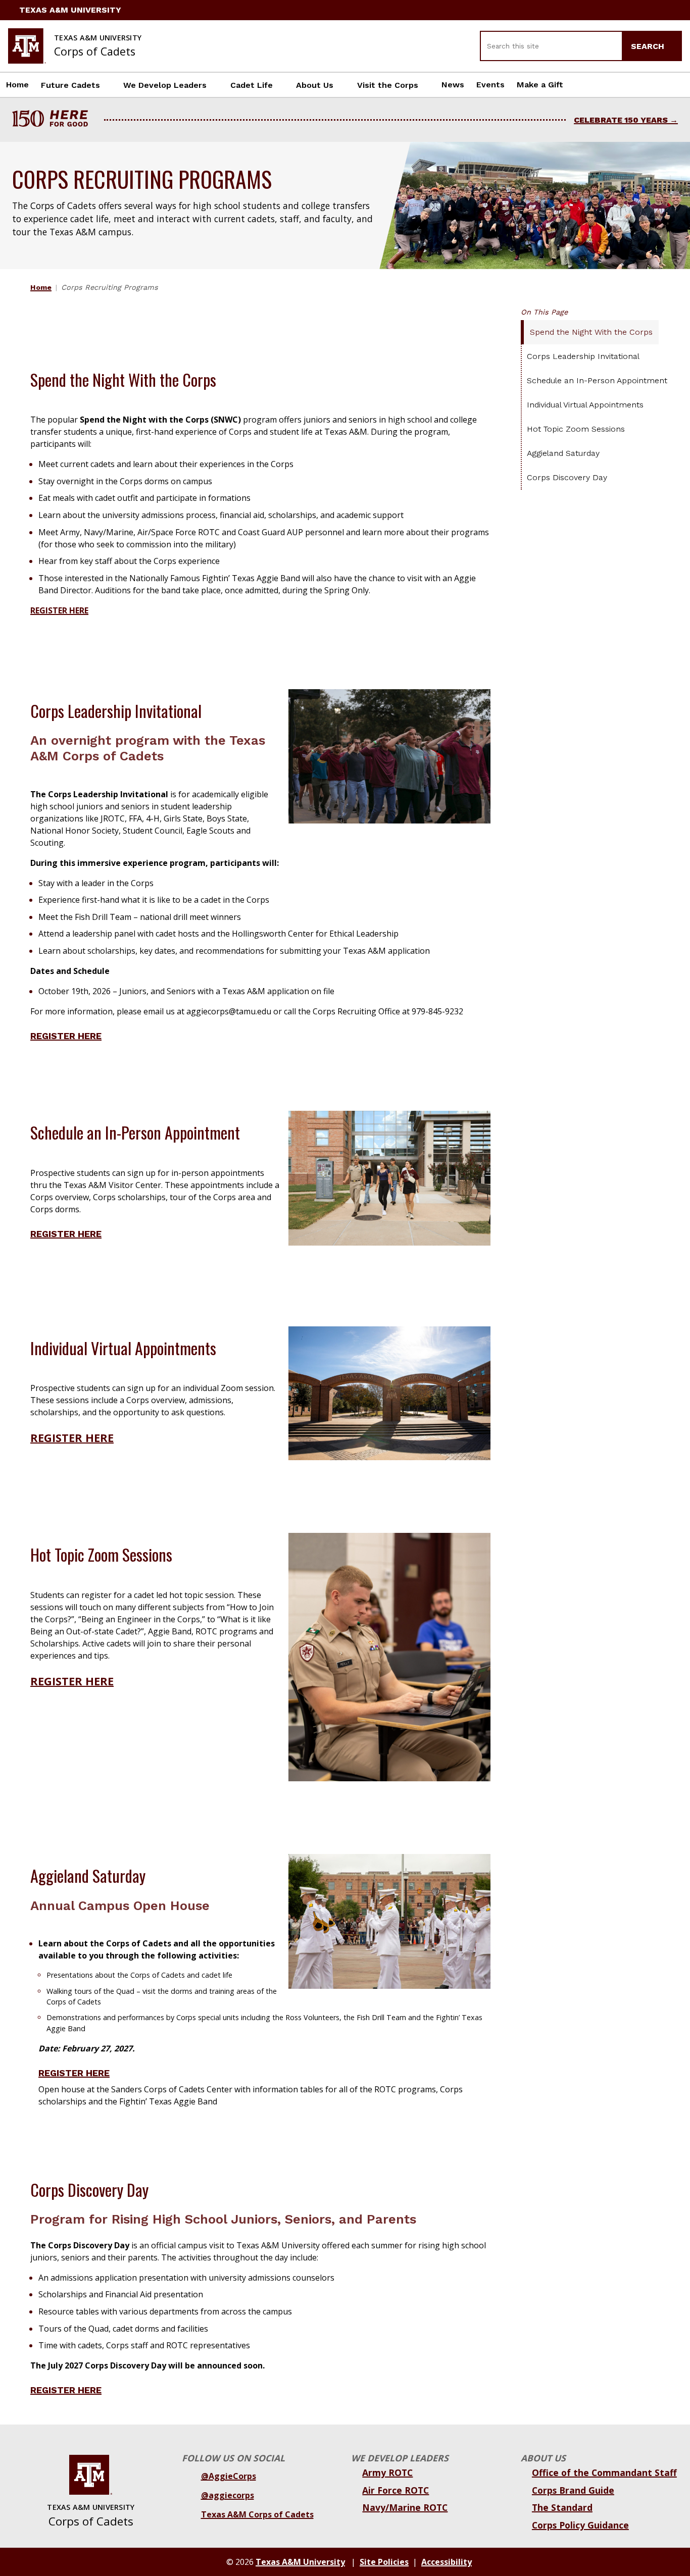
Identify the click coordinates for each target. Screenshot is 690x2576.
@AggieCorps (229, 2476)
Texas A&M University (70, 10)
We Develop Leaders (165, 85)
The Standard (562, 2507)
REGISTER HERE (66, 1036)
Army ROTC (387, 2472)
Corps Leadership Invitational (583, 356)
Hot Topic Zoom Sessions (576, 429)
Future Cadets (70, 85)
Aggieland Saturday (563, 453)
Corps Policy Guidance (580, 2525)
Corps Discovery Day (567, 477)
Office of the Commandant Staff (604, 2472)
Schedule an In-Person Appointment (597, 380)
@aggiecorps (228, 2495)
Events (490, 85)
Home (17, 85)
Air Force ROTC (396, 2490)
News (453, 85)
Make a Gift (540, 85)
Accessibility (447, 2562)
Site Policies (384, 2562)
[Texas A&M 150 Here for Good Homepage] (54, 120)
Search (649, 46)
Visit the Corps (388, 85)
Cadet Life (252, 85)
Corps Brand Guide (573, 2490)
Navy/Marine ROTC (405, 2507)
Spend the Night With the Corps (591, 332)
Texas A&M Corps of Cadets (257, 2514)
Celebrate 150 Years (621, 120)
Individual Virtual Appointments (585, 405)
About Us (315, 85)
